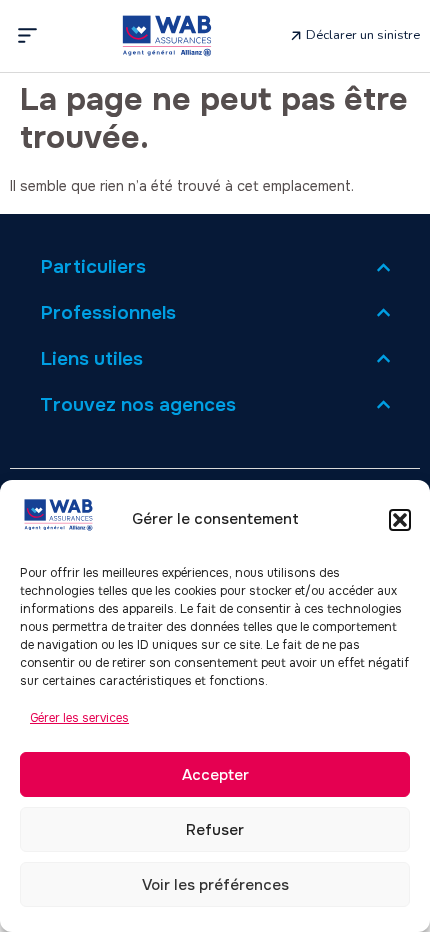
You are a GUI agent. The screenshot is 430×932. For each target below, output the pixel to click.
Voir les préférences (215, 885)
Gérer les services (79, 718)
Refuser (215, 830)
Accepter (215, 775)
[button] (400, 520)
